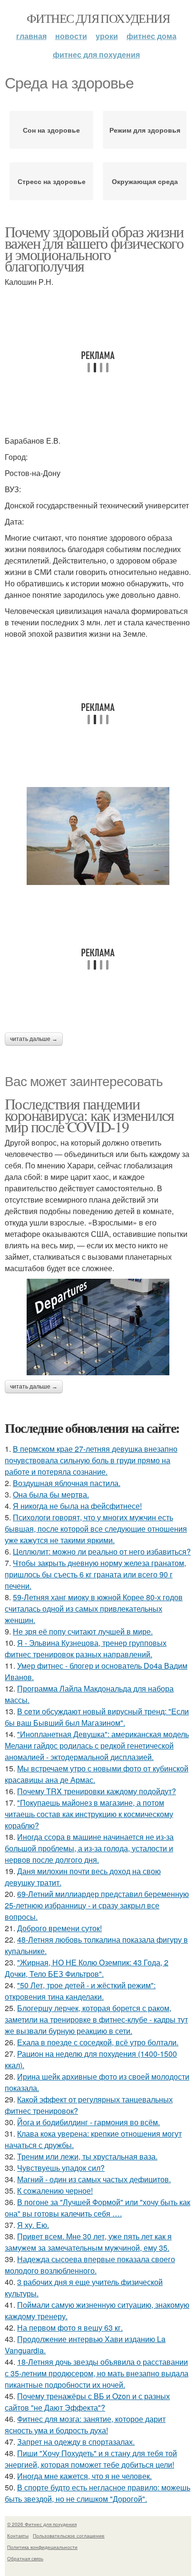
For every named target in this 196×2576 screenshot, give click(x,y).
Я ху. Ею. (33, 2225)
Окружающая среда (145, 181)
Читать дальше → (34, 1039)
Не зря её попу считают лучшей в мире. (83, 1631)
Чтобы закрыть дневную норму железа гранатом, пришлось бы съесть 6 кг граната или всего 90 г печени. (95, 1574)
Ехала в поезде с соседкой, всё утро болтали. (98, 2042)
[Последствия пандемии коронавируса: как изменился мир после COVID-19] (98, 1327)
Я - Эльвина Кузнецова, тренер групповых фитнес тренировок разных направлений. (86, 1648)
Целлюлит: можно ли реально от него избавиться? (102, 1551)
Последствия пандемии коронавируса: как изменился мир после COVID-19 (89, 1115)
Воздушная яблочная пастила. (67, 1483)
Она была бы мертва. (51, 1494)
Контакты (18, 2536)
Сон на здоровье (51, 130)
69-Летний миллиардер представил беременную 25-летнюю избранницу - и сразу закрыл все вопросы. (97, 1905)
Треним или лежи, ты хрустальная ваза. (87, 2156)
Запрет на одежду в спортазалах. (76, 2442)
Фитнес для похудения (98, 18)
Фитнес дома (152, 36)
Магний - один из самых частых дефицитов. (94, 2179)
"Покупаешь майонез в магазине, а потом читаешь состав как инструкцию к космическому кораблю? (89, 1814)
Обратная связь (25, 2558)
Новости (71, 36)
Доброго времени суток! (59, 1928)
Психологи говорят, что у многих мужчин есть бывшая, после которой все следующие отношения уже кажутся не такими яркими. (96, 1529)
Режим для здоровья (145, 130)
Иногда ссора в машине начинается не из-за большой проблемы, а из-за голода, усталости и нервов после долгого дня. (89, 1848)
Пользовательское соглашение (69, 2536)
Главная (31, 36)
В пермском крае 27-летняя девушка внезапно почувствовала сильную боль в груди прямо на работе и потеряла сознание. (91, 1460)
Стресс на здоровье (52, 181)
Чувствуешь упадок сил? (61, 2168)
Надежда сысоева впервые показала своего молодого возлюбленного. (90, 2265)
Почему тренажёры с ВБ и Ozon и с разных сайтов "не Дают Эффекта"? (87, 2402)
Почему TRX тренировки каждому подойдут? (97, 1791)
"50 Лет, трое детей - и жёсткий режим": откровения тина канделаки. (80, 1991)
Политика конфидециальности (42, 2547)
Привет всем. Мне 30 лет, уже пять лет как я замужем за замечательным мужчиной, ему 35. (88, 2242)
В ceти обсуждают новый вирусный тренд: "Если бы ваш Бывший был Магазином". (97, 1717)
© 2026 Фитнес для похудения (42, 2524)
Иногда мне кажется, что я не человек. (84, 2476)
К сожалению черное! (55, 2191)
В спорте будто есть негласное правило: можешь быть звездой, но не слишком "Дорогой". (98, 2493)
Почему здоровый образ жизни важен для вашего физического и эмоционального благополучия (94, 248)
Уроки (107, 36)
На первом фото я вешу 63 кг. (70, 2328)
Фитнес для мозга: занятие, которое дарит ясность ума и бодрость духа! (85, 2425)
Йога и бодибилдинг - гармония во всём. (88, 2122)
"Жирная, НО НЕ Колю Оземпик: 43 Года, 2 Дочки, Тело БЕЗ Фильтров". (87, 1968)
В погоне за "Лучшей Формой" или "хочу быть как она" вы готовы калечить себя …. (98, 2208)
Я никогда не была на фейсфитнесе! (77, 1506)
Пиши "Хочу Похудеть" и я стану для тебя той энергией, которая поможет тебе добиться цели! (91, 2459)
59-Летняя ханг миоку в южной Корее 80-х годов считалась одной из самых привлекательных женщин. (94, 1609)
